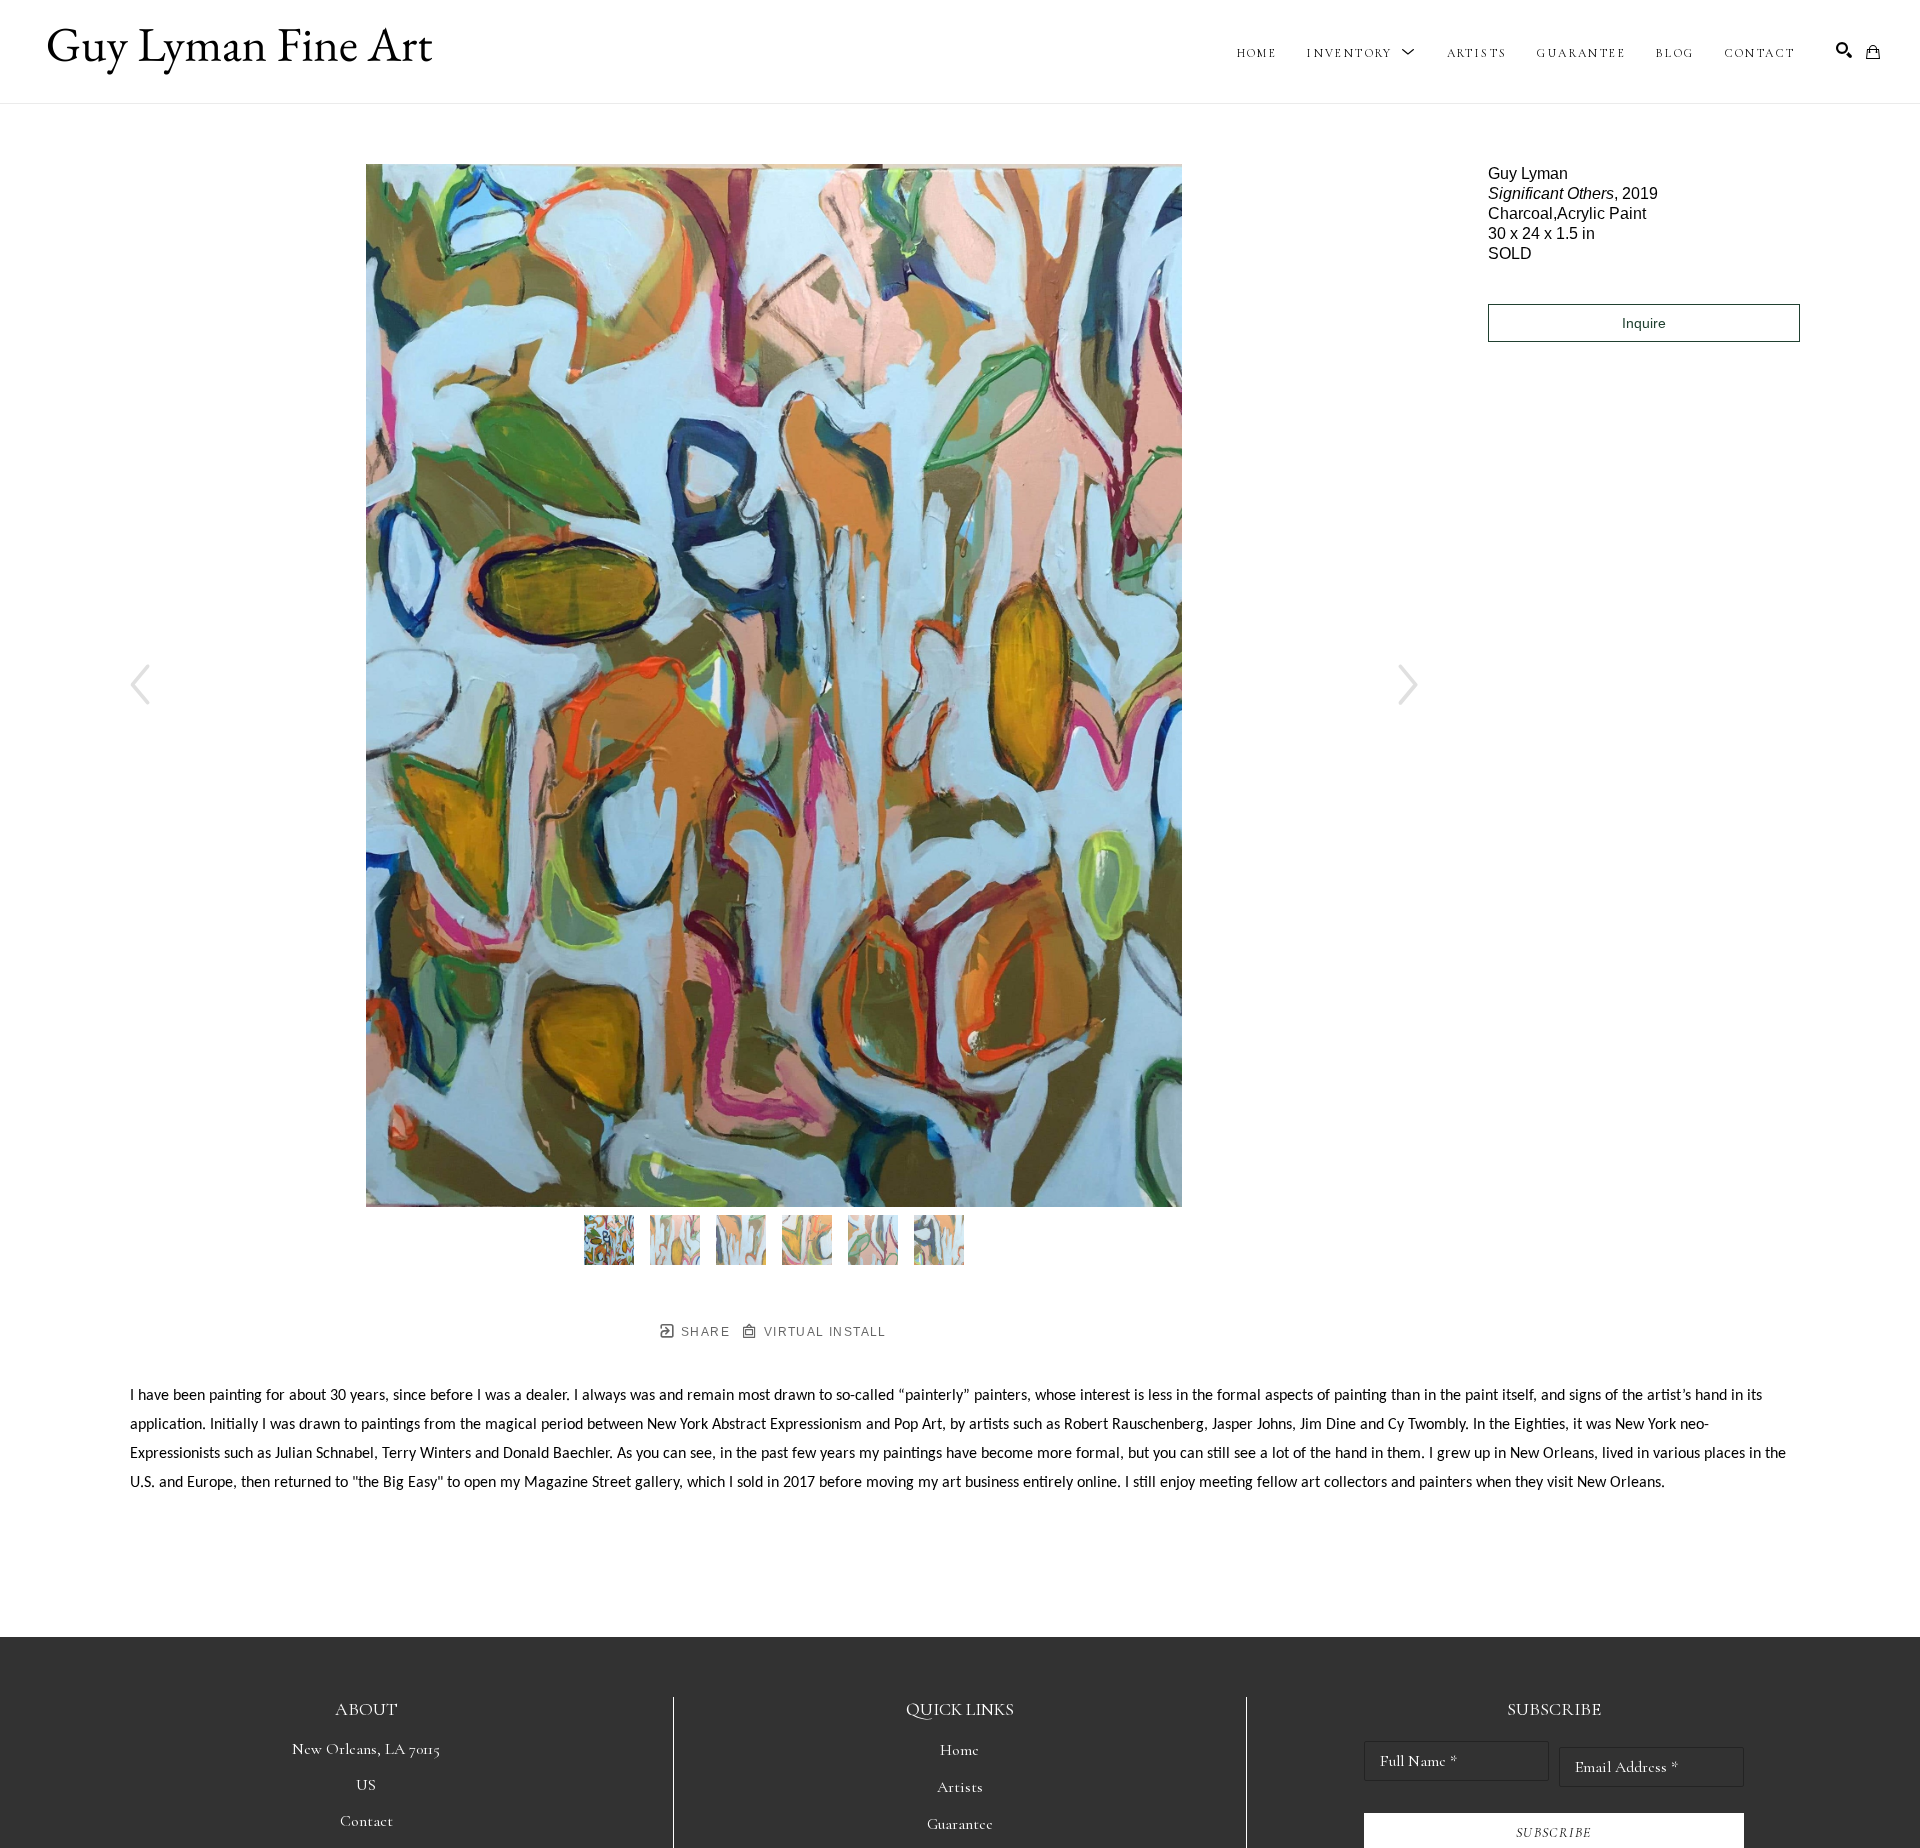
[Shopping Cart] (1873, 52)
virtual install (822, 1332)
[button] (1361, 53)
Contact (366, 1821)
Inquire (1644, 323)
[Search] (1844, 50)
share (703, 1332)
